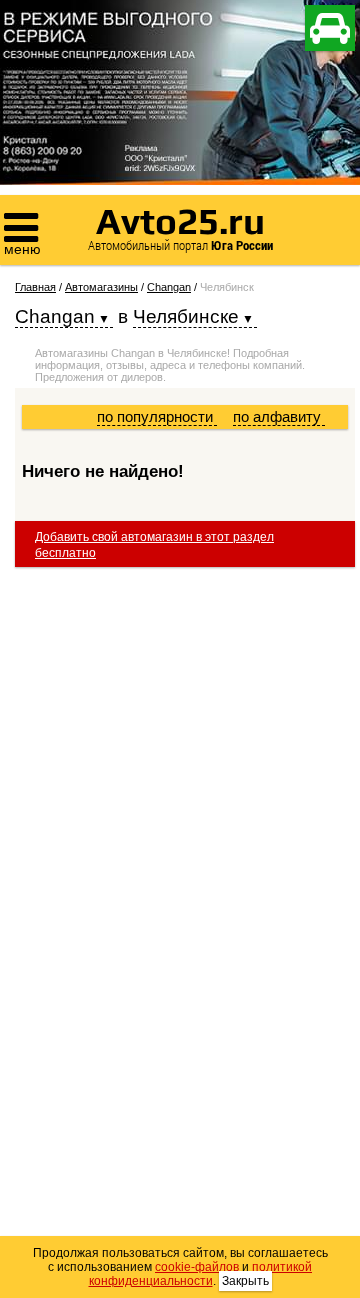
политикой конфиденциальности (201, 1274)
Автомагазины (101, 287)
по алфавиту (279, 416)
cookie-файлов (197, 1267)
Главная (35, 287)
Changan (169, 287)
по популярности (157, 416)
